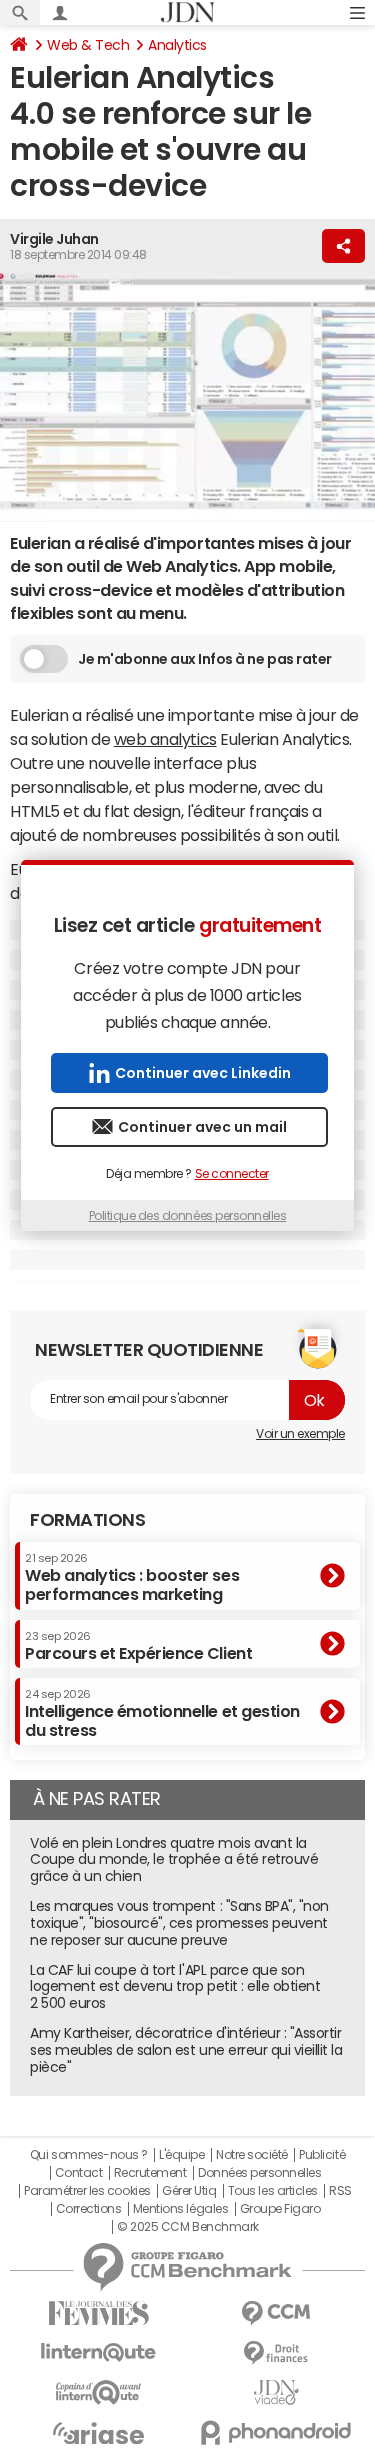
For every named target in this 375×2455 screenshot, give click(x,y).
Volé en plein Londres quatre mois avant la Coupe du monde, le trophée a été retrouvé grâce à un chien (174, 1860)
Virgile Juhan (54, 239)
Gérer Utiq (189, 2191)
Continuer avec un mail (202, 1127)
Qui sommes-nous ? (89, 2155)
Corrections (89, 2209)
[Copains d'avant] (99, 2392)
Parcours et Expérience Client (138, 1646)
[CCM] (277, 2313)
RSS (340, 2191)
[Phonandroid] (277, 2432)
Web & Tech (88, 45)
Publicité (322, 2155)
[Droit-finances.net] (277, 2353)
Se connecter (232, 1174)
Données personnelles (259, 2173)
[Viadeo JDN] (277, 2392)
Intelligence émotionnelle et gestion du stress (162, 1713)
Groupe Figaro (280, 2209)
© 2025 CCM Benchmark (187, 2227)
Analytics (177, 45)
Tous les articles (273, 2191)
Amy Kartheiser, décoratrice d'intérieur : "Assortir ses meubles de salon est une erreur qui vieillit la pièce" (186, 2050)
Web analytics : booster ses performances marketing (132, 1577)
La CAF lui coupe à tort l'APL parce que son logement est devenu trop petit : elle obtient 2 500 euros (175, 1987)
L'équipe (181, 2155)
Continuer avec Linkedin (203, 1073)
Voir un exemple (300, 1434)
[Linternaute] (99, 2352)
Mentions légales (180, 2209)
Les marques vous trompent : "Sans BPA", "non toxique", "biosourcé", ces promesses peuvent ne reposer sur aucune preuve (179, 1923)
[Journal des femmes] (99, 2313)
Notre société (252, 2155)
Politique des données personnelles (188, 1216)
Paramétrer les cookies (87, 2191)
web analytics (165, 739)
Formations (87, 1520)
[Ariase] (99, 2433)
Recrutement (150, 2173)
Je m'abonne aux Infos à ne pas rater (205, 659)
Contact (79, 2173)
